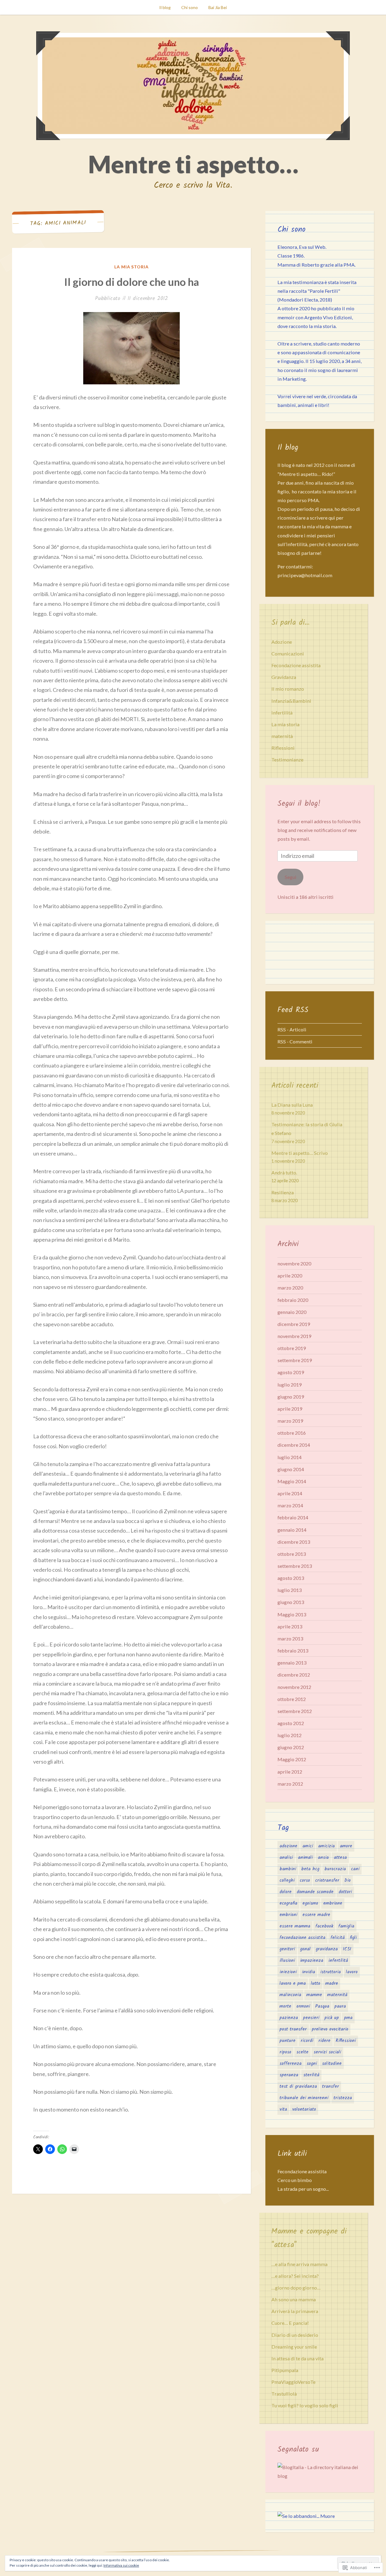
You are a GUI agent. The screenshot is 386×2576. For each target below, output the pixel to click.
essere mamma (295, 1926)
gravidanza (327, 1949)
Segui (291, 877)
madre (332, 1984)
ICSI (347, 1949)
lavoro (352, 1972)
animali (305, 1858)
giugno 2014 (291, 1469)
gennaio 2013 (292, 1663)
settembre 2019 (295, 1360)
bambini (288, 1869)
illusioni (287, 1961)
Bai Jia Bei (218, 7)
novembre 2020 (294, 1263)
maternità (282, 736)
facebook (324, 1926)
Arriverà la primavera (295, 2311)
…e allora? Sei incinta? (295, 2276)
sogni (312, 2064)
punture (288, 2041)
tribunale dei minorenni (304, 2098)
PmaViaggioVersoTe (293, 2382)
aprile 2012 (290, 1772)
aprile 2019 (290, 1409)
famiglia (346, 1926)
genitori (287, 1949)
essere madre (316, 1915)
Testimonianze (287, 760)
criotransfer (327, 1880)
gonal (305, 1949)
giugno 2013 (291, 1602)
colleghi (287, 1880)
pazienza (289, 2018)
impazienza (312, 1961)
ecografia (288, 1903)
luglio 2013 (289, 1590)
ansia (323, 1858)
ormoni (303, 2006)
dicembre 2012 (294, 1675)
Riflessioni (283, 748)
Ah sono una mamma (294, 2299)
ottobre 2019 (292, 1348)
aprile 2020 (290, 1275)
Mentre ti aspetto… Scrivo (300, 1153)
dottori (345, 1892)
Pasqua (322, 2006)
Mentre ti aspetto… (193, 164)
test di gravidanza (298, 2087)
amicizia (326, 1846)
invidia (308, 1972)
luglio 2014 (289, 1457)
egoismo (310, 1903)
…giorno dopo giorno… (296, 2288)
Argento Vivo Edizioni (328, 317)
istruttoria (331, 1972)
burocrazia (335, 1869)
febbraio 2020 (293, 1300)
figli (353, 1938)
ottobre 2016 (292, 1433)
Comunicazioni (288, 653)
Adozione (282, 642)
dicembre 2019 (294, 1324)
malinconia (290, 1995)
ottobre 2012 (292, 1699)
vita (283, 2109)
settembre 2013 (295, 1566)
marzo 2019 (290, 1421)
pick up (332, 2018)
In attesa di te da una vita (297, 2358)
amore (346, 1846)
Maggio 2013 (292, 1614)
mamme (314, 1995)
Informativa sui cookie (121, 2565)
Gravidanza (284, 677)
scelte (302, 2052)
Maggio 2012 (292, 1759)
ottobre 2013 (292, 1554)
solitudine (332, 2064)
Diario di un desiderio (295, 2335)
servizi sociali (327, 2052)
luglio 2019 (289, 1385)
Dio (348, 1880)
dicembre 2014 (294, 1445)
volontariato (304, 2109)
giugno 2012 (291, 1747)
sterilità (311, 2075)
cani (355, 1869)
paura (340, 2006)
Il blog (165, 7)
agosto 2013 (291, 1578)
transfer (331, 2087)
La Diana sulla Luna (292, 1105)
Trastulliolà (284, 2394)
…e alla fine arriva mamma (299, 2264)
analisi (286, 1858)
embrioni (288, 1915)
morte (285, 2006)
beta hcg (310, 1869)
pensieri (311, 2018)
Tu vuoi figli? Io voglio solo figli (305, 2405)
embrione (333, 1903)
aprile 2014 (290, 1493)
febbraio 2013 (293, 1651)
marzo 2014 (290, 1505)
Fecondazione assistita (296, 665)
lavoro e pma (293, 1984)
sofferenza (291, 2064)
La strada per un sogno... (303, 2189)
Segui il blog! (299, 804)
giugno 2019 (291, 1397)
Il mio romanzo (288, 689)
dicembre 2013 (294, 1542)
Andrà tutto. (284, 1172)
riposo (285, 2052)
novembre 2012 (294, 1687)
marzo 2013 (290, 1638)
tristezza (343, 2098)
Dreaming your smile (294, 2347)
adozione (288, 1846)
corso (305, 1880)
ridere (324, 2041)
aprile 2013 (290, 1626)
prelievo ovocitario (330, 2029)
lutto (316, 1984)
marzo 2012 (290, 1784)
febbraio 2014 (293, 1517)
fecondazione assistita (302, 1938)
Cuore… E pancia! (290, 2323)
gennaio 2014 (292, 1530)
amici (308, 1846)
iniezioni (288, 1972)
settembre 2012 (295, 1711)
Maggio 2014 (292, 1481)
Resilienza (283, 1192)
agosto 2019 (291, 1372)
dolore (286, 1892)
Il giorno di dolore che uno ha (132, 282)
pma (348, 2018)
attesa (340, 1858)
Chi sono (190, 7)
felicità (338, 1938)
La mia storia (132, 267)
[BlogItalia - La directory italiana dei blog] (320, 2476)
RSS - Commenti (295, 1041)
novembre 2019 (294, 1336)
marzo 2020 (290, 1288)
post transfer (293, 2029)
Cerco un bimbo (295, 2180)
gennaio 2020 (292, 1312)
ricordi (307, 2041)
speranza (289, 2075)
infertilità (282, 713)
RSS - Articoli (292, 1029)
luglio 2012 (289, 1735)
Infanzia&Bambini (291, 701)
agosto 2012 (291, 1723)
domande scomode (315, 1892)
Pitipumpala (285, 2370)
